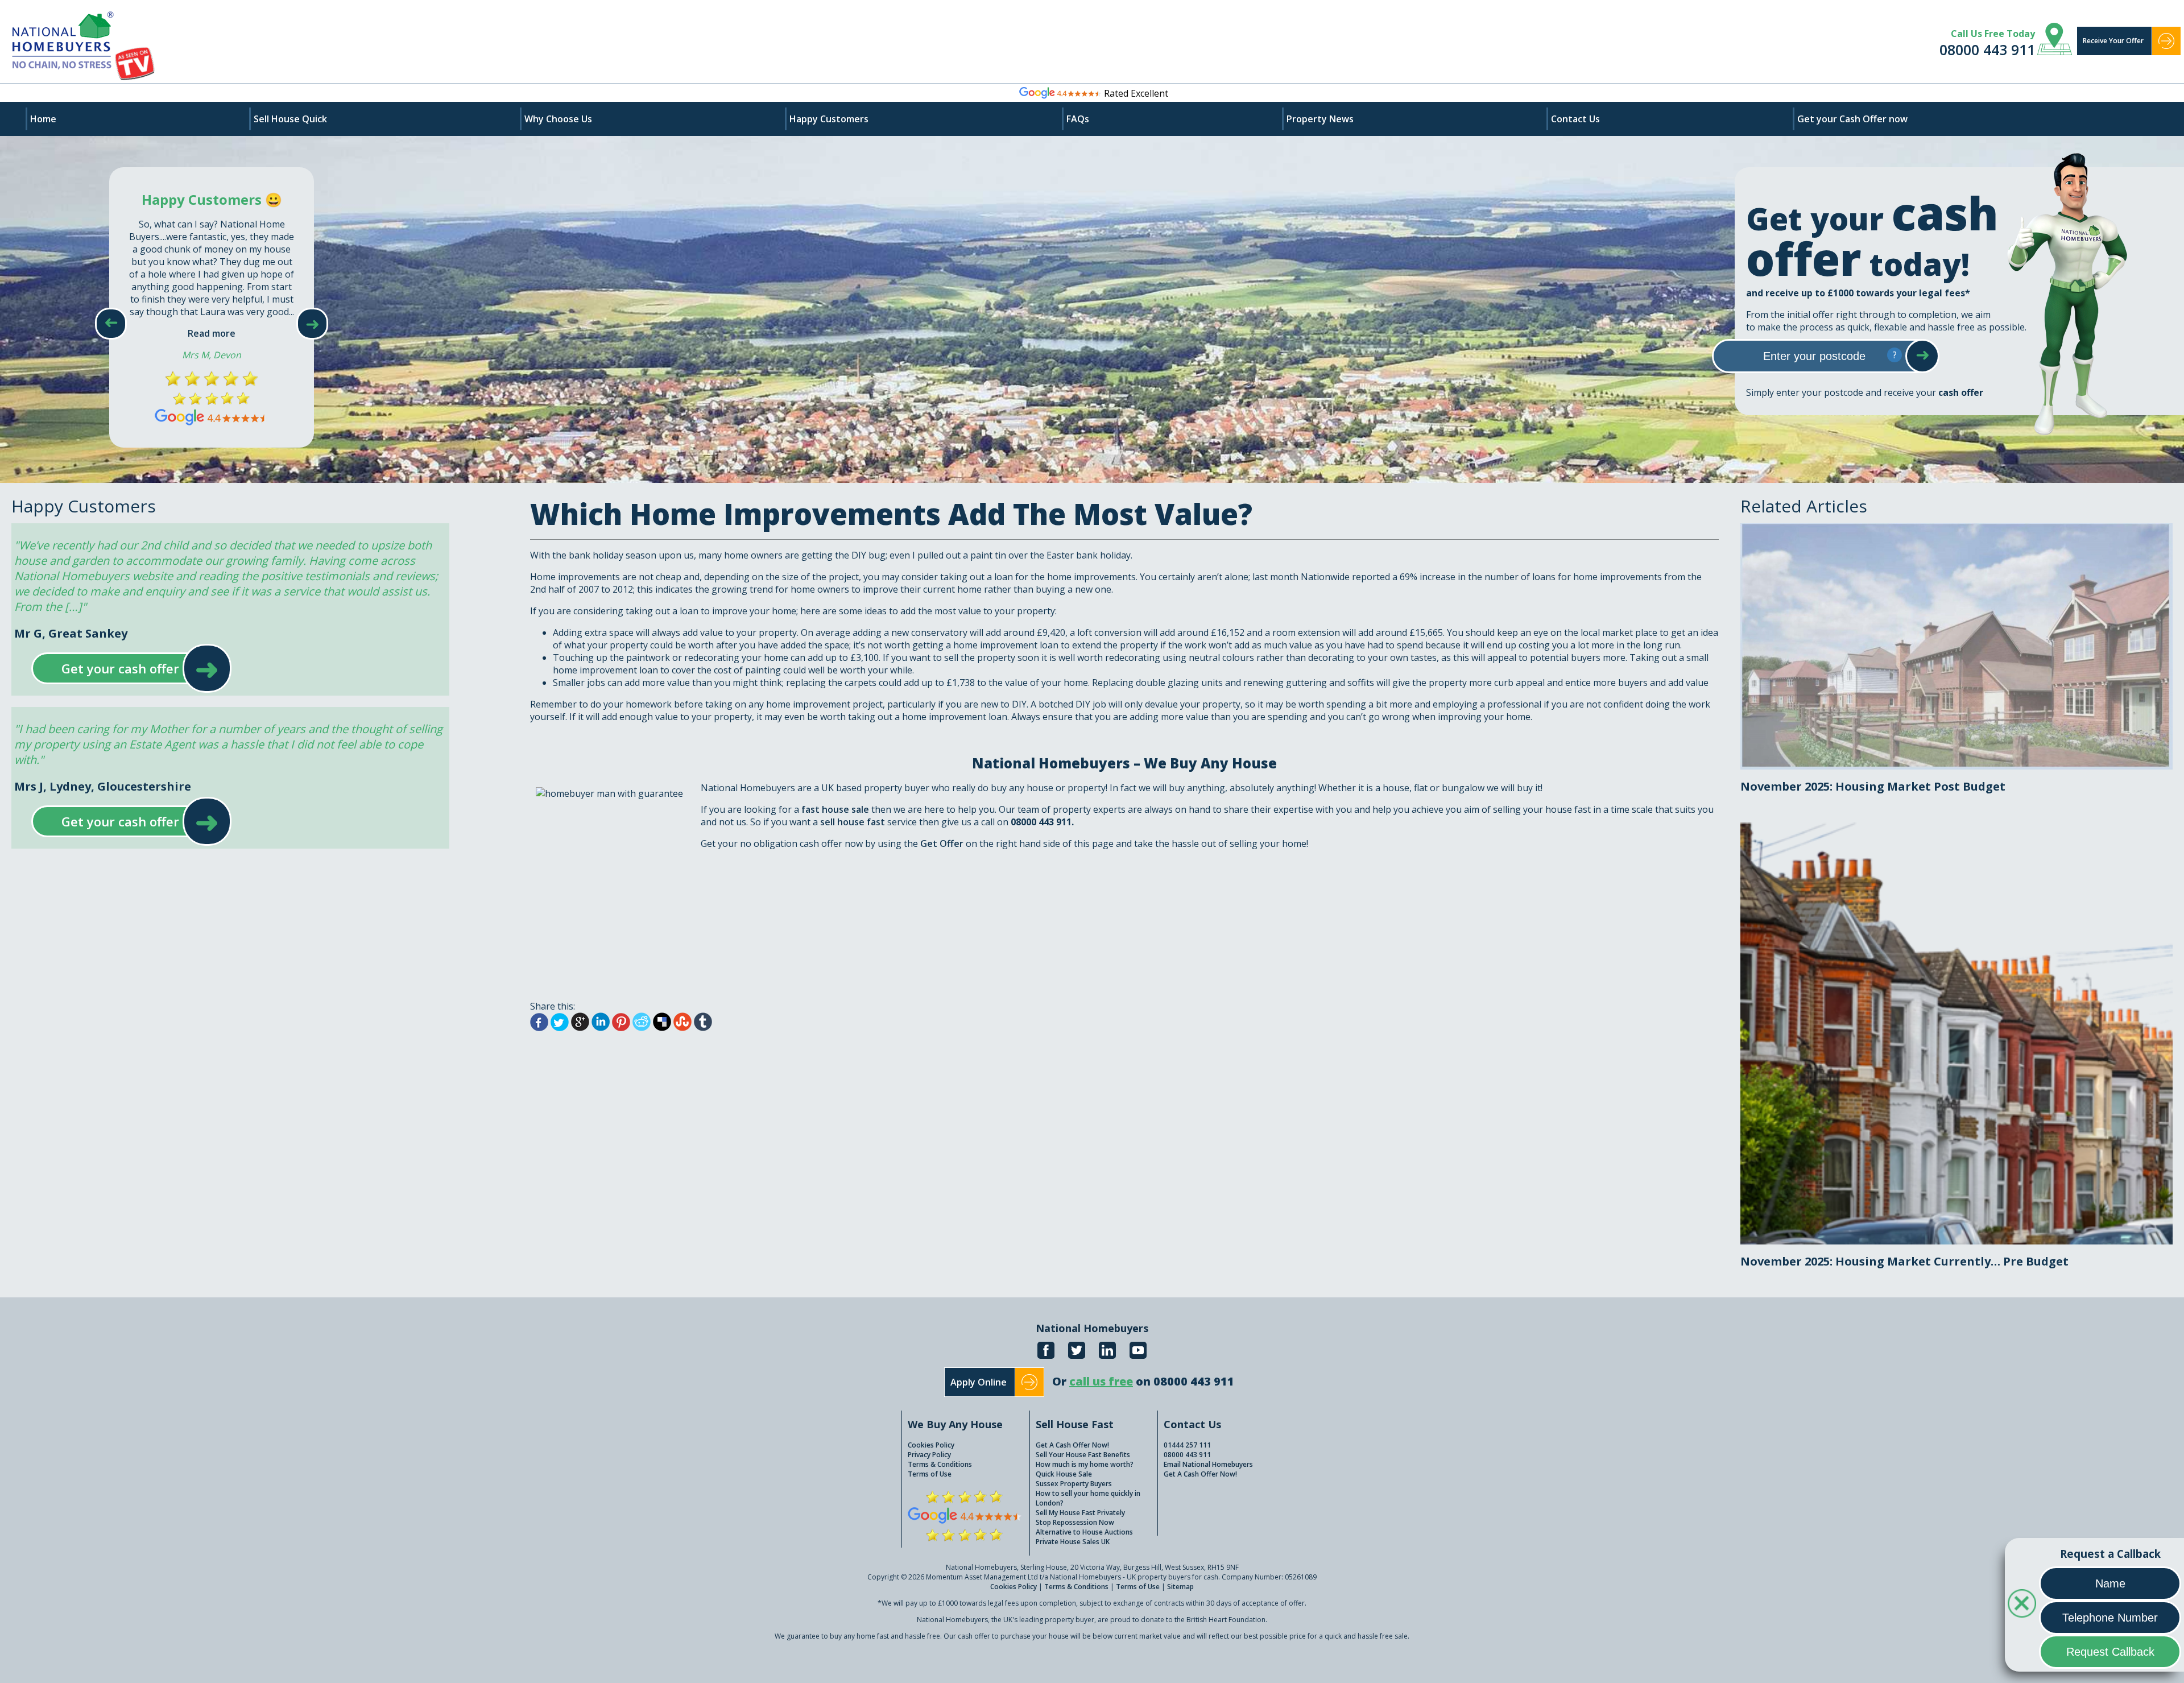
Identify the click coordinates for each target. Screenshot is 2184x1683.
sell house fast (854, 822)
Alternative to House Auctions (1084, 1532)
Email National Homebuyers (1208, 1464)
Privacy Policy (929, 1455)
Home (43, 119)
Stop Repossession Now (1075, 1522)
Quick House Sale (1064, 1474)
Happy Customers (829, 119)
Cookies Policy (931, 1445)
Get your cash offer (120, 668)
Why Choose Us (558, 119)
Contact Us (1575, 119)
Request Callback (2110, 1652)
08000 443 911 (1987, 49)
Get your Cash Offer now (1852, 119)
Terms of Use (930, 1474)
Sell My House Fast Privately (1080, 1513)
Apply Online (979, 1382)
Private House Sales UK (1073, 1542)
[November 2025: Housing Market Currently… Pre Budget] (1956, 829)
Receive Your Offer (2113, 41)
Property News (1320, 119)
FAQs (1078, 119)
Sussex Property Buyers (1074, 1484)
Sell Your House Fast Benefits (1083, 1455)
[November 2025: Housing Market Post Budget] (1956, 530)
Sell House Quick (290, 119)
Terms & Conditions (940, 1464)
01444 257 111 (1187, 1445)
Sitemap (1180, 1587)
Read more (212, 333)
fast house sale (835, 809)
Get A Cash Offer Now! (1072, 1445)
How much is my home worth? (1085, 1464)
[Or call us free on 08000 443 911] (1143, 1394)
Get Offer (943, 843)
